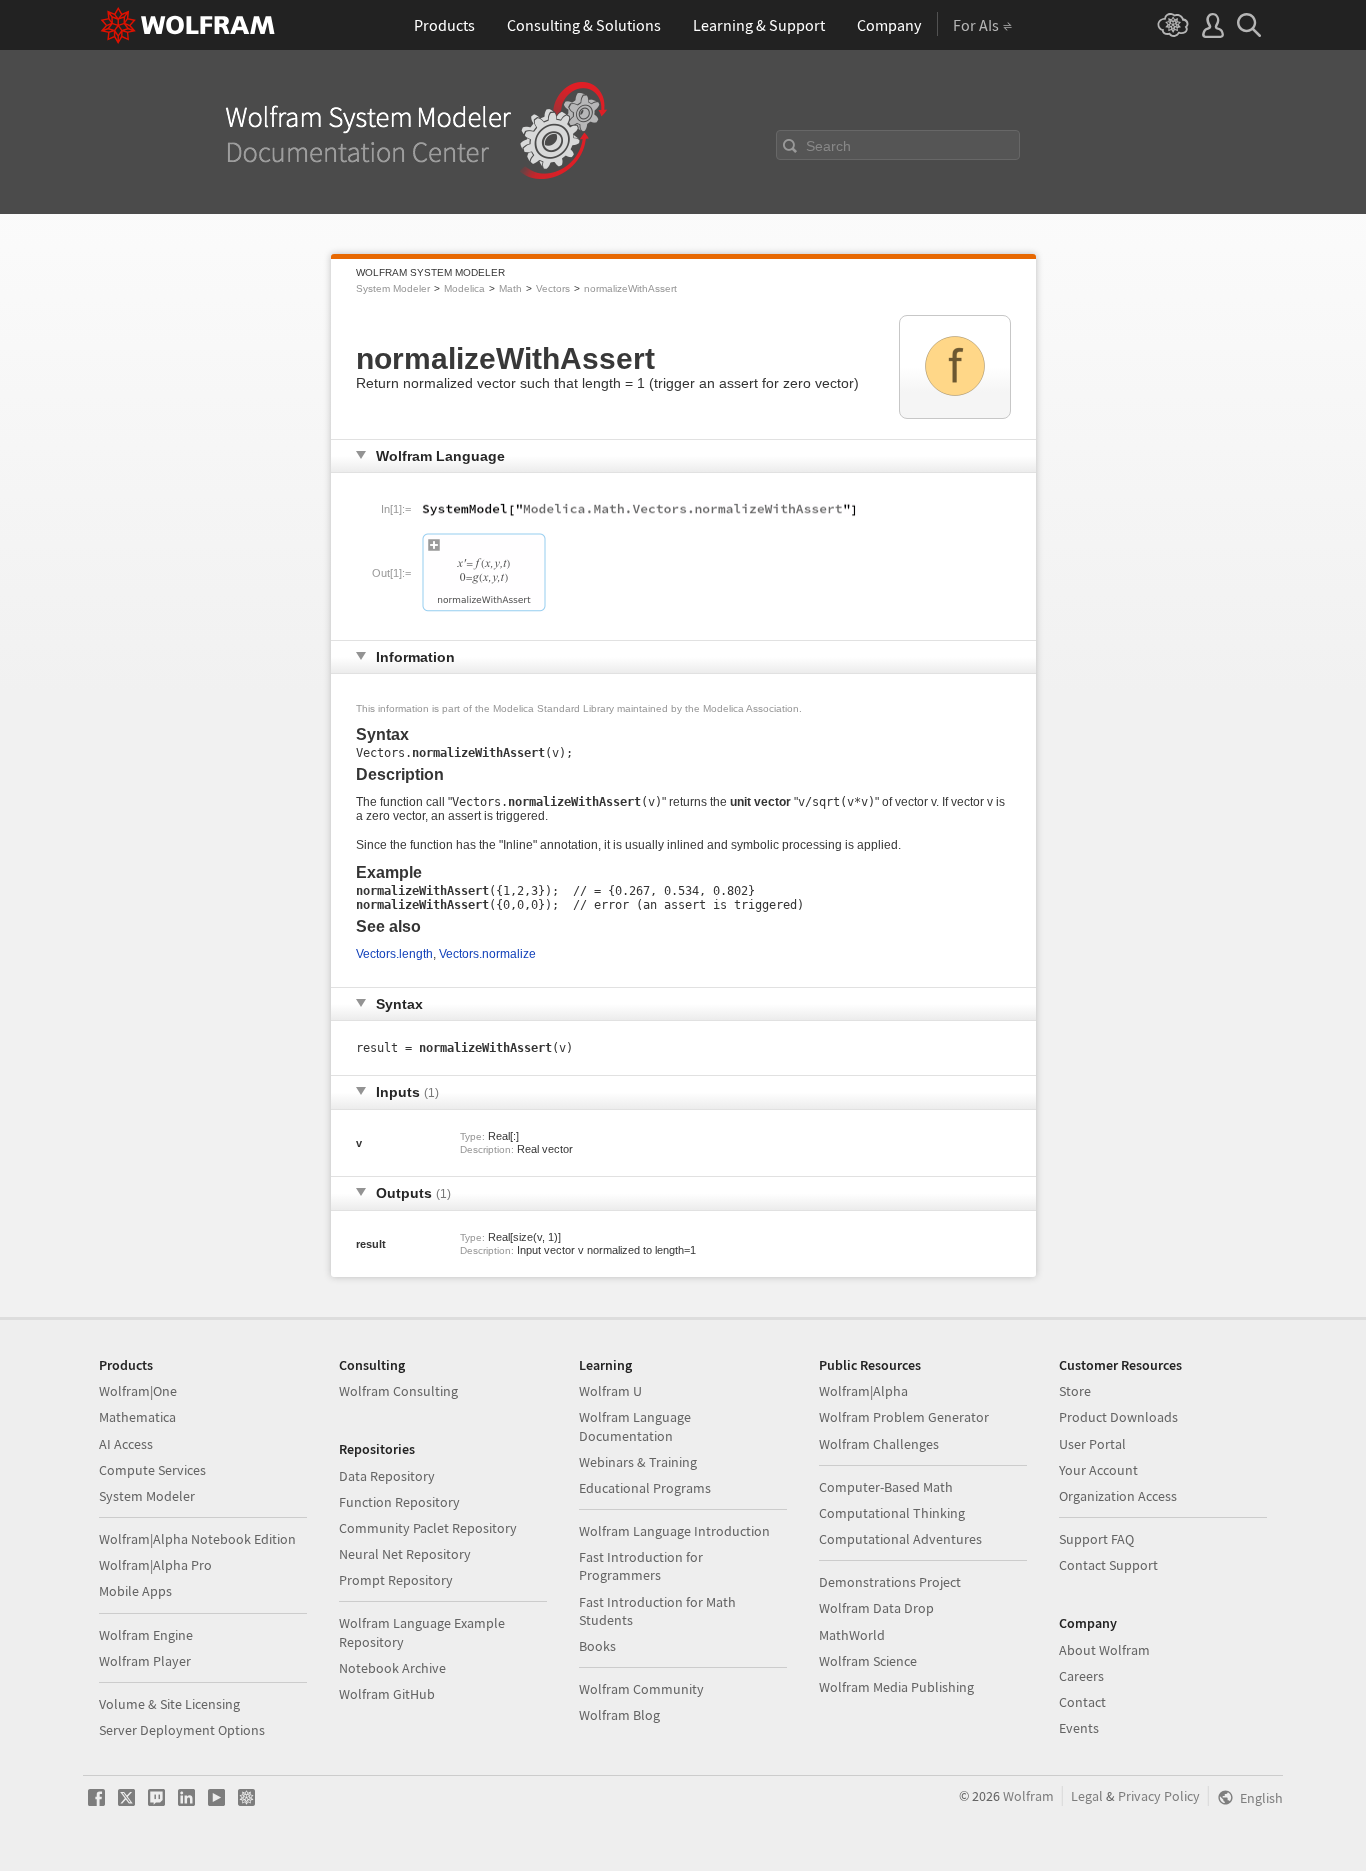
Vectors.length (394, 954)
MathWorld (852, 1635)
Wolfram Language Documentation (635, 1426)
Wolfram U (610, 1391)
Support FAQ (1096, 1539)
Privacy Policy (1159, 1796)
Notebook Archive (392, 1668)
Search (828, 146)
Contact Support (1108, 1565)
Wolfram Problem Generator (904, 1417)
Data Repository (387, 1476)
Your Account (1098, 1470)
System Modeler (393, 288)
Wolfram (1028, 1796)
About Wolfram (1104, 1650)
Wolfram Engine (146, 1635)
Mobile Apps (135, 1591)
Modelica (464, 288)
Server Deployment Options (182, 1730)
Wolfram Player (145, 1661)
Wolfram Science (868, 1661)
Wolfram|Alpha (863, 1391)
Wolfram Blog (619, 1715)
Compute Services (152, 1470)
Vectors (553, 288)
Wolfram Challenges (879, 1444)
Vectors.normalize (487, 954)
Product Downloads (1118, 1417)
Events (1079, 1728)
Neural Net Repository (405, 1554)
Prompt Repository (396, 1580)
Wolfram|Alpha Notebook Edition (197, 1539)
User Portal (1092, 1444)
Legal (1087, 1796)
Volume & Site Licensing (169, 1704)
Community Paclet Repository (428, 1528)
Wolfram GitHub (387, 1694)
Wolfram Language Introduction (674, 1531)
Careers (1081, 1676)
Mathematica (137, 1417)
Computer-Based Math (886, 1487)
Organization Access (1118, 1496)
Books (597, 1646)
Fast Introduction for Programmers (641, 1566)
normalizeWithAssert (630, 288)
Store (1075, 1391)
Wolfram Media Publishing (896, 1687)
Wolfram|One (138, 1391)
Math (510, 288)
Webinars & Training (638, 1462)
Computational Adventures (900, 1539)
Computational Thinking (892, 1513)
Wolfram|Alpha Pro (155, 1565)
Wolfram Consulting (398, 1391)
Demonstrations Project (890, 1582)
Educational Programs (645, 1488)
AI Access (126, 1444)
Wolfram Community (641, 1689)
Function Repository (399, 1502)
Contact (1082, 1702)
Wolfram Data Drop (876, 1608)
